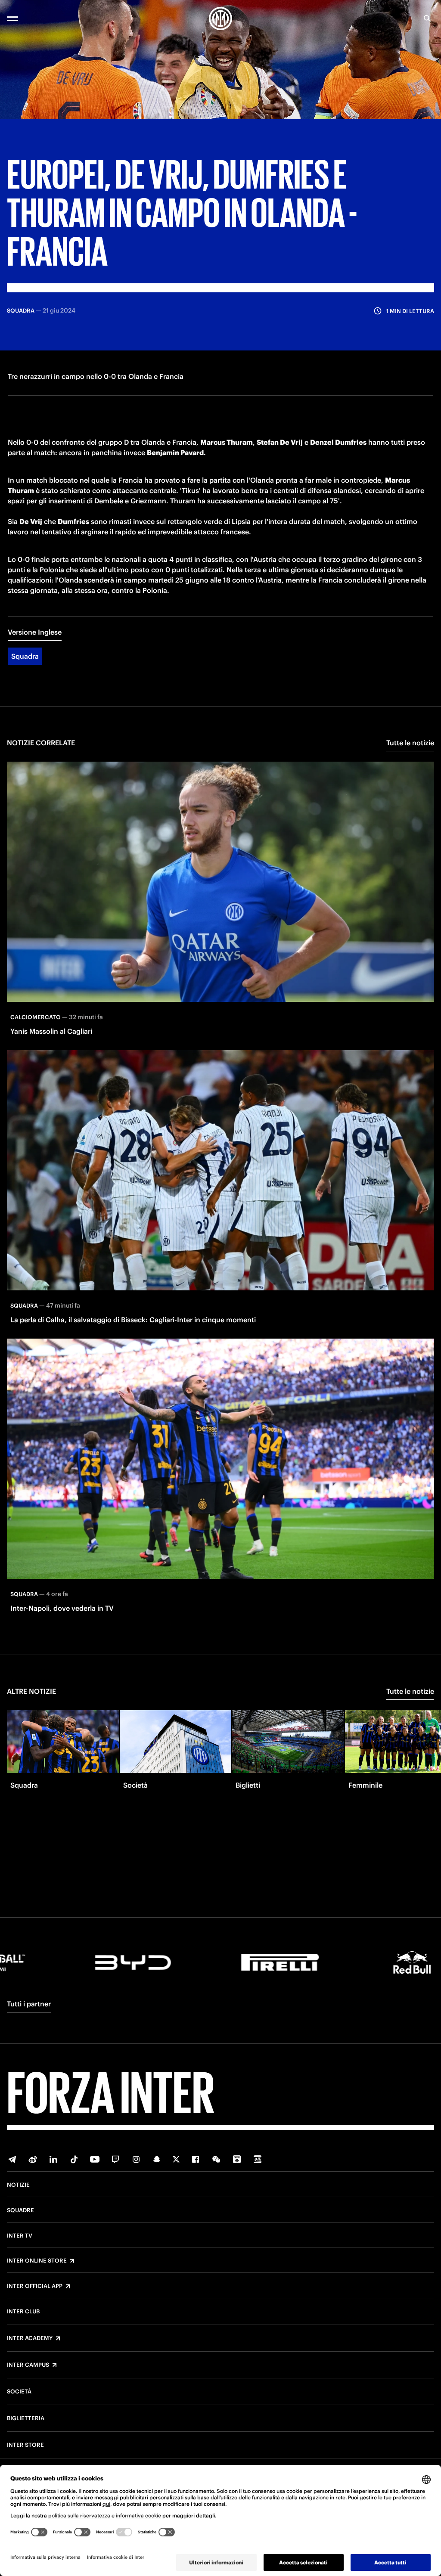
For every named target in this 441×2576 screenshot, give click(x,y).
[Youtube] (95, 2159)
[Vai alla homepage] (220, 19)
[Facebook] (196, 2159)
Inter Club (23, 2312)
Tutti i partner (29, 2004)
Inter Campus (28, 2365)
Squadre (20, 2210)
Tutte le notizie (410, 743)
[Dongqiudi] (237, 2159)
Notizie (18, 2185)
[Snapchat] (157, 2159)
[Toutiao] (258, 2159)
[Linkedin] (53, 2159)
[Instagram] (136, 2159)
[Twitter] (176, 2159)
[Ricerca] (427, 19)
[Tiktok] (74, 2159)
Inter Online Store (37, 2261)
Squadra (25, 656)
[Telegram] (12, 2159)
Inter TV (20, 2236)
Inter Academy (30, 2338)
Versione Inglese (35, 632)
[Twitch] (115, 2159)
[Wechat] (216, 2159)
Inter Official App (35, 2286)
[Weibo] (33, 2159)
